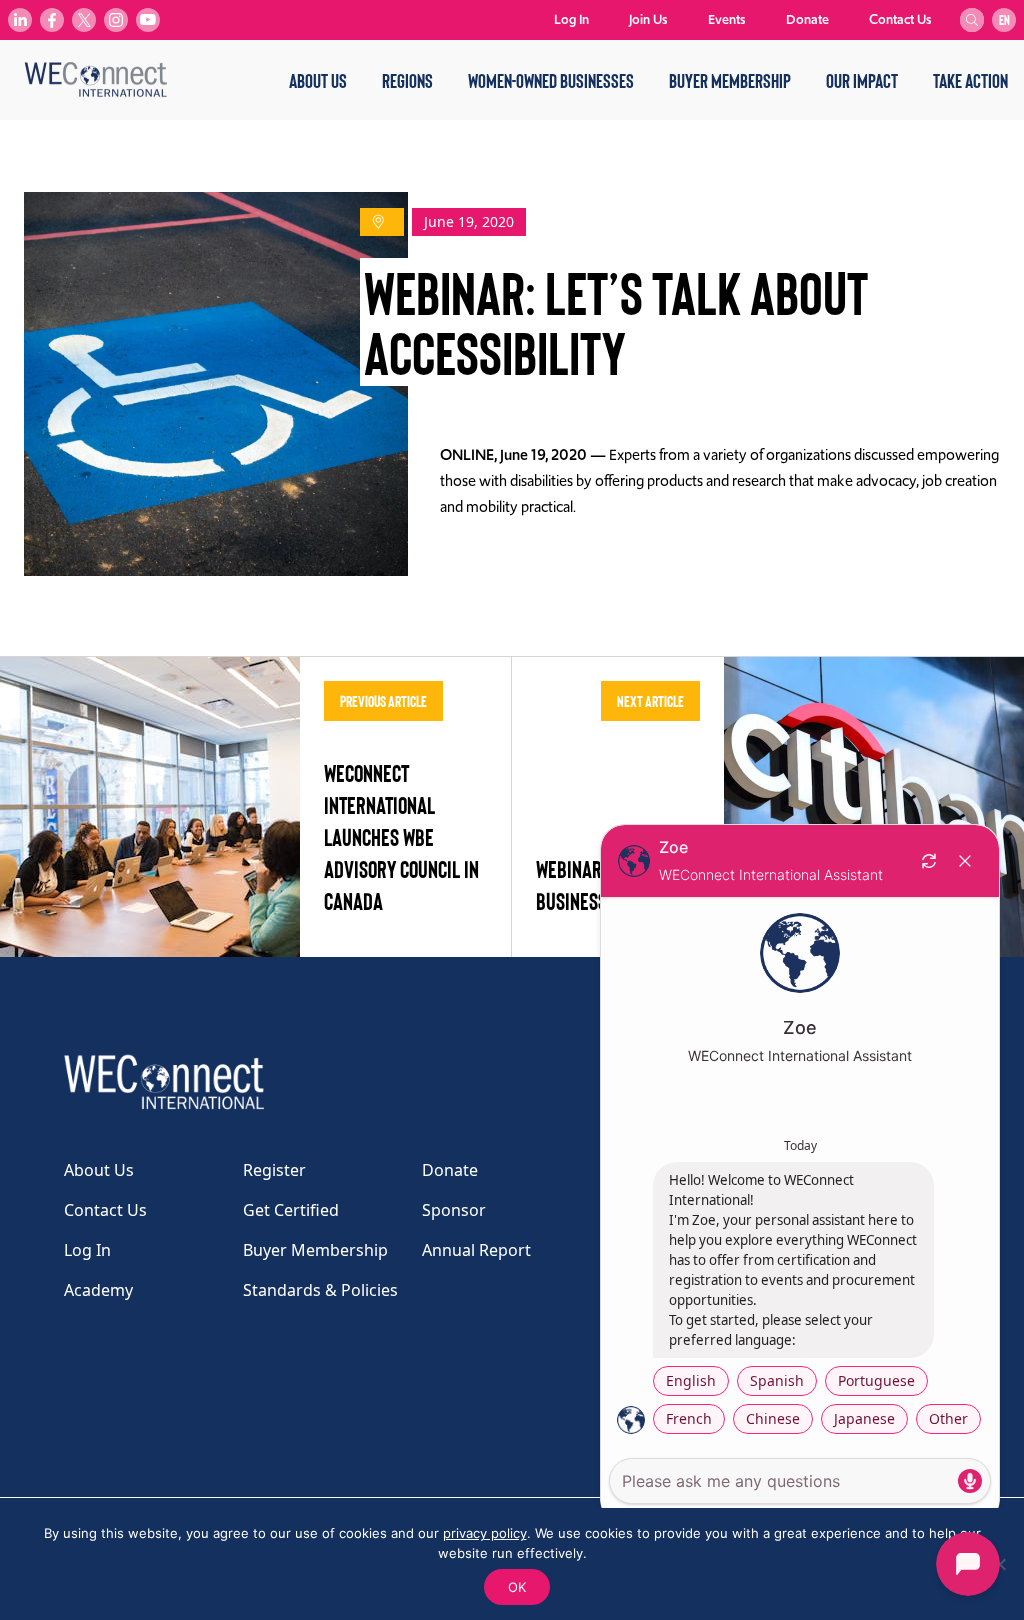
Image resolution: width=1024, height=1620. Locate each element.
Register (274, 1170)
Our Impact (862, 80)
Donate (807, 19)
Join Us (648, 19)
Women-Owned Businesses (551, 80)
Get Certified (291, 1210)
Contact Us (900, 19)
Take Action (970, 80)
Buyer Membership (730, 80)
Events (727, 19)
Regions (407, 80)
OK (517, 1587)
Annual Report (476, 1250)
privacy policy (485, 1533)
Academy (98, 1290)
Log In (571, 19)
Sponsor (454, 1210)
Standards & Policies (320, 1290)
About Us (318, 80)
